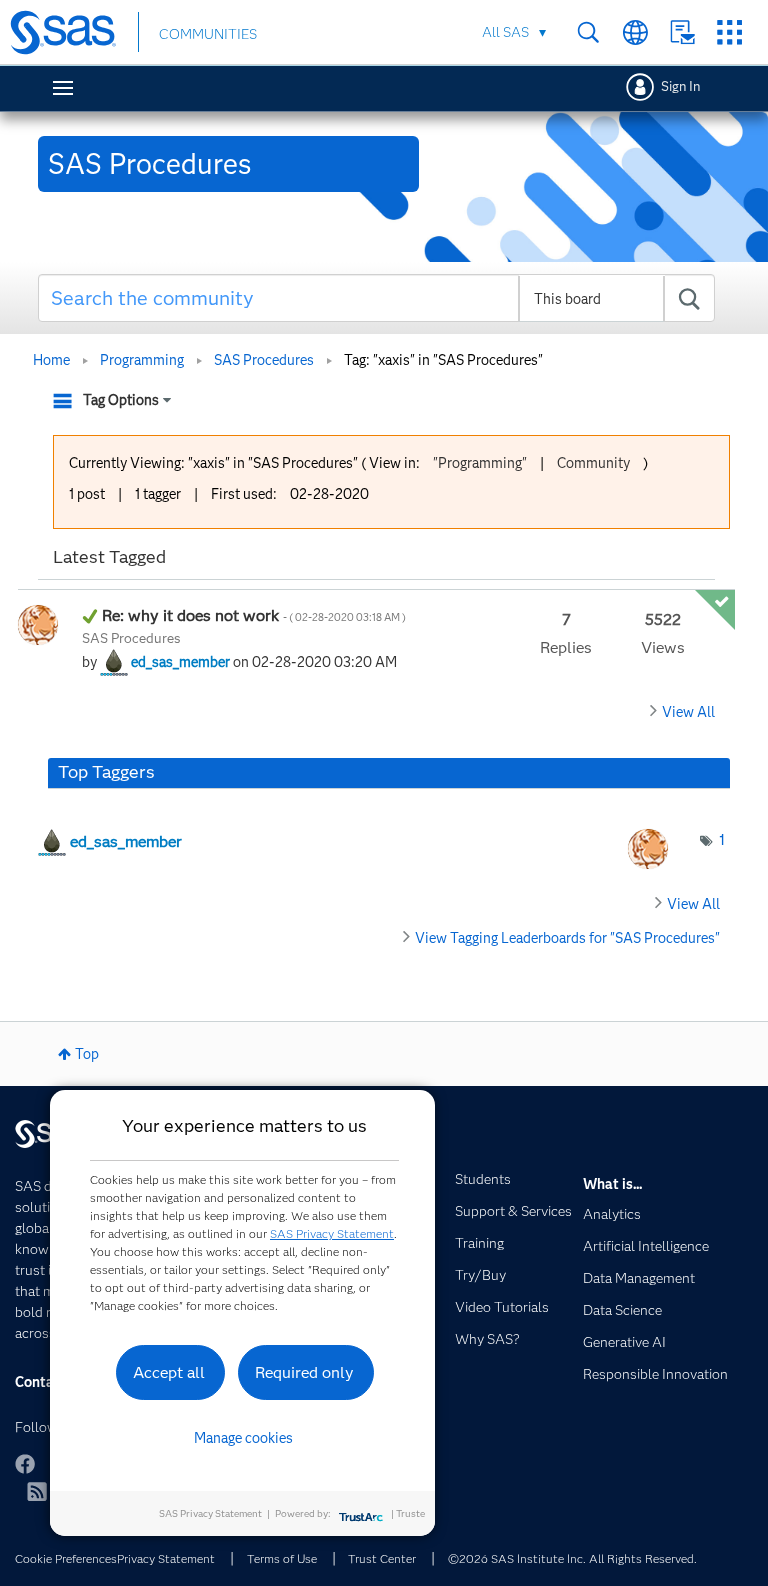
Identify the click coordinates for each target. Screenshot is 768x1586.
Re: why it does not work (254, 615)
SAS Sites (729, 32)
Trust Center (382, 1558)
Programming (142, 360)
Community (593, 463)
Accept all (169, 1372)
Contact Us (682, 32)
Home (51, 360)
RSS (37, 1491)
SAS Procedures (264, 360)
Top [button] (87, 1054)
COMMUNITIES (208, 34)
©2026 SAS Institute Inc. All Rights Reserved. (572, 1558)
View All (688, 712)
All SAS (505, 32)
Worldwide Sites (635, 32)
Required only (304, 1372)
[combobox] (377, 298)
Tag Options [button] (121, 400)
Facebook (25, 1464)
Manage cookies (243, 1438)
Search (588, 32)
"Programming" (480, 463)
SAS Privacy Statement (332, 1233)
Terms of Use (282, 1558)
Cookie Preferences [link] (66, 1558)
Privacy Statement (166, 1558)
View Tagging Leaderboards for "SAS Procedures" (567, 938)
